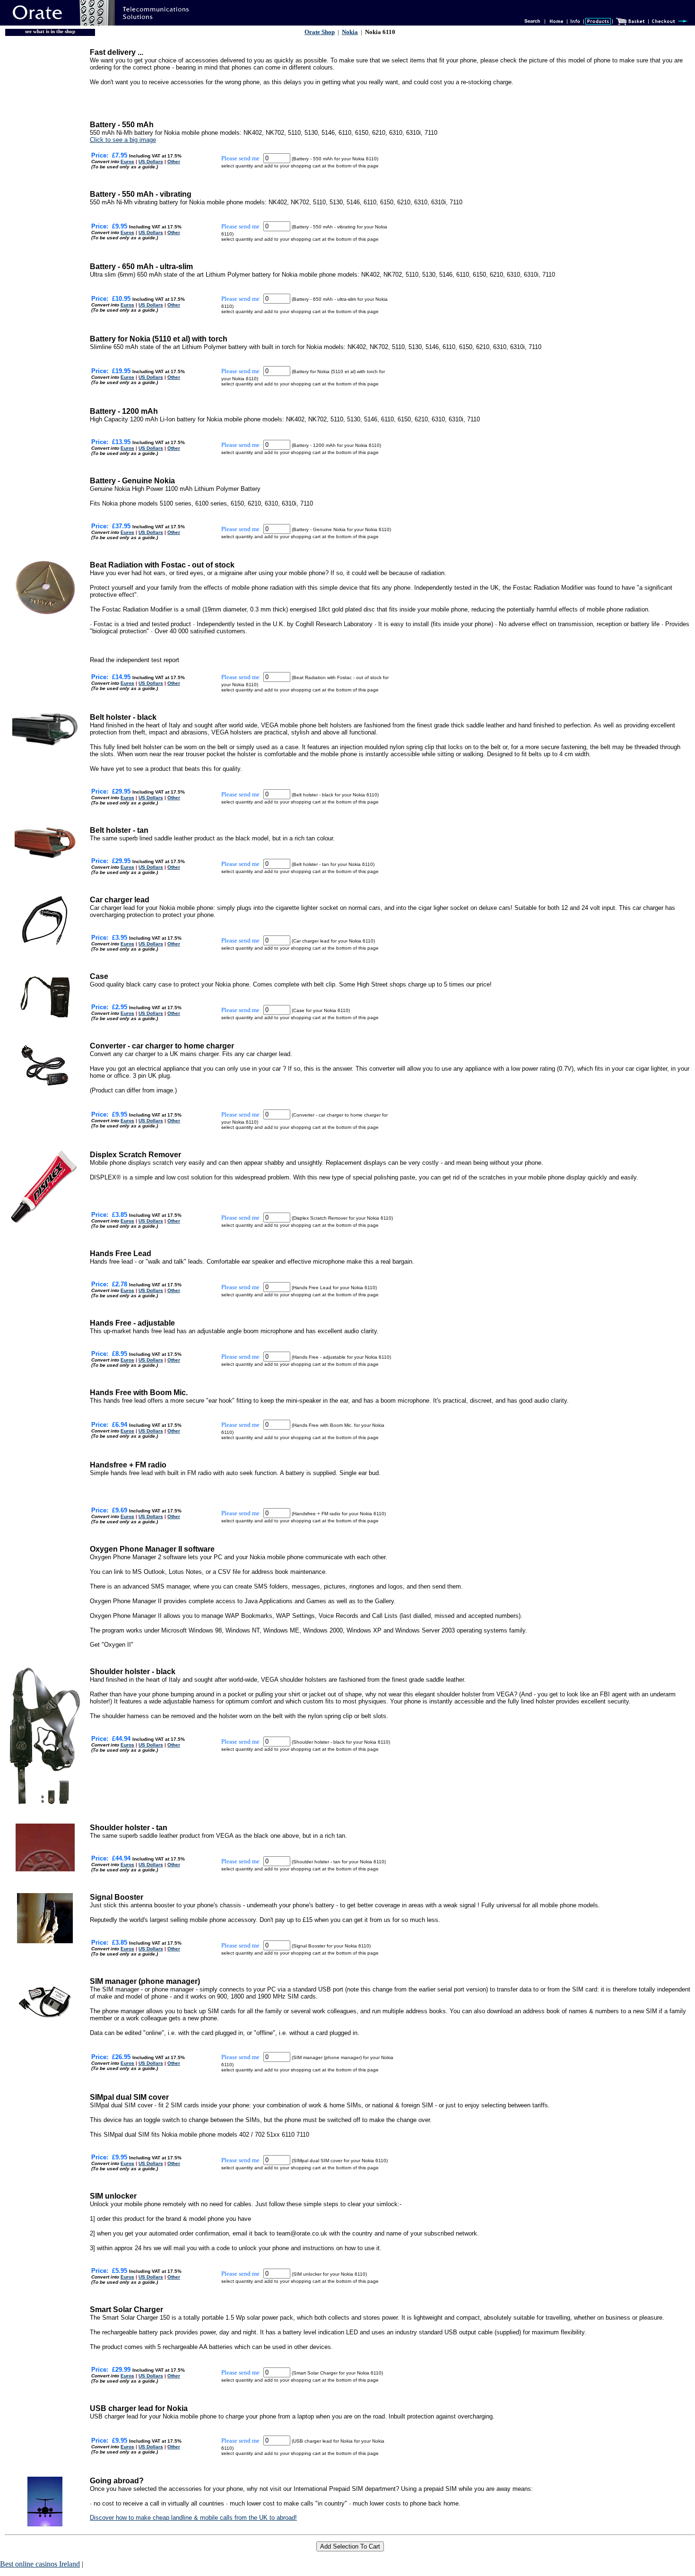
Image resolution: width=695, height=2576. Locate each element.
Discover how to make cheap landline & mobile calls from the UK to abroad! (193, 2518)
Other (174, 162)
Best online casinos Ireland (40, 2564)
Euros (127, 162)
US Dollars (151, 162)
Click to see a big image (123, 140)
